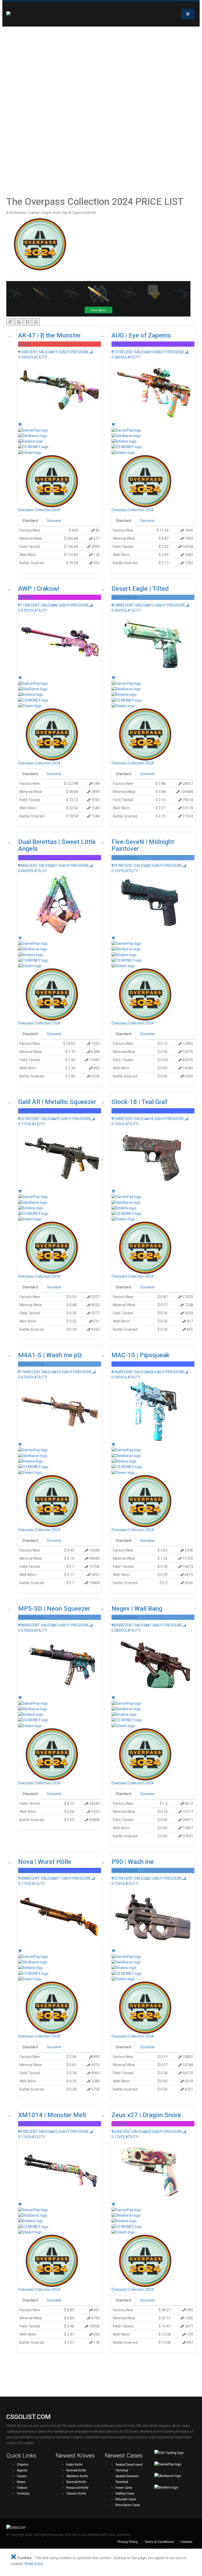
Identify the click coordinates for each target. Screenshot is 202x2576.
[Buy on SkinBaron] (60, 436)
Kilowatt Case (126, 2499)
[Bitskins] (175, 2490)
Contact (186, 2542)
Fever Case (124, 2488)
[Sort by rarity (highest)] (10, 322)
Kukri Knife (74, 2464)
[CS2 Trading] (175, 2455)
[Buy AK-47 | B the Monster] (20, 424)
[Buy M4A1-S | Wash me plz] (20, 1444)
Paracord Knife (77, 2488)
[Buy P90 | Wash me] (113, 1951)
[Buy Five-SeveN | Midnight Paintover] (113, 938)
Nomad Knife (76, 2470)
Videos (22, 2488)
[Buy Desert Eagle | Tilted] (113, 678)
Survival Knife (76, 2482)
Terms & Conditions (159, 2542)
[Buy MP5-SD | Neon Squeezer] (20, 1698)
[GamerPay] (175, 2467)
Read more (34, 2564)
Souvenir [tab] (54, 521)
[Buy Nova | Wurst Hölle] (20, 1951)
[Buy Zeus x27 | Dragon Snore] (113, 2204)
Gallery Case (125, 2493)
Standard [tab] (30, 521)
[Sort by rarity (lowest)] (19, 322)
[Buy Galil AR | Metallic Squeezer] (20, 1191)
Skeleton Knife (77, 2476)
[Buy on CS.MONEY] (60, 447)
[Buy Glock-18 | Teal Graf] (113, 1191)
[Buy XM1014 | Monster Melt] (20, 2204)
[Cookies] (13, 2558)
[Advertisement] (33, 111)
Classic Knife (76, 2493)
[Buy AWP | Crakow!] (20, 678)
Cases (22, 2476)
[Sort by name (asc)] (27, 322)
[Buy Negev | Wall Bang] (113, 1698)
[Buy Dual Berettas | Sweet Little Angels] (20, 938)
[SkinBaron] (175, 2478)
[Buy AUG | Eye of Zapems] (113, 424)
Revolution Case (128, 2505)
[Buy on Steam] (60, 452)
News (21, 2482)
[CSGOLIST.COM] (17, 14)
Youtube (23, 2493)
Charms (23, 2464)
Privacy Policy (128, 2542)
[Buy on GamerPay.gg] (60, 430)
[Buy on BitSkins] (60, 441)
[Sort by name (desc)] (36, 322)
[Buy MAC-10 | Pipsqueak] (113, 1444)
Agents (22, 2470)
